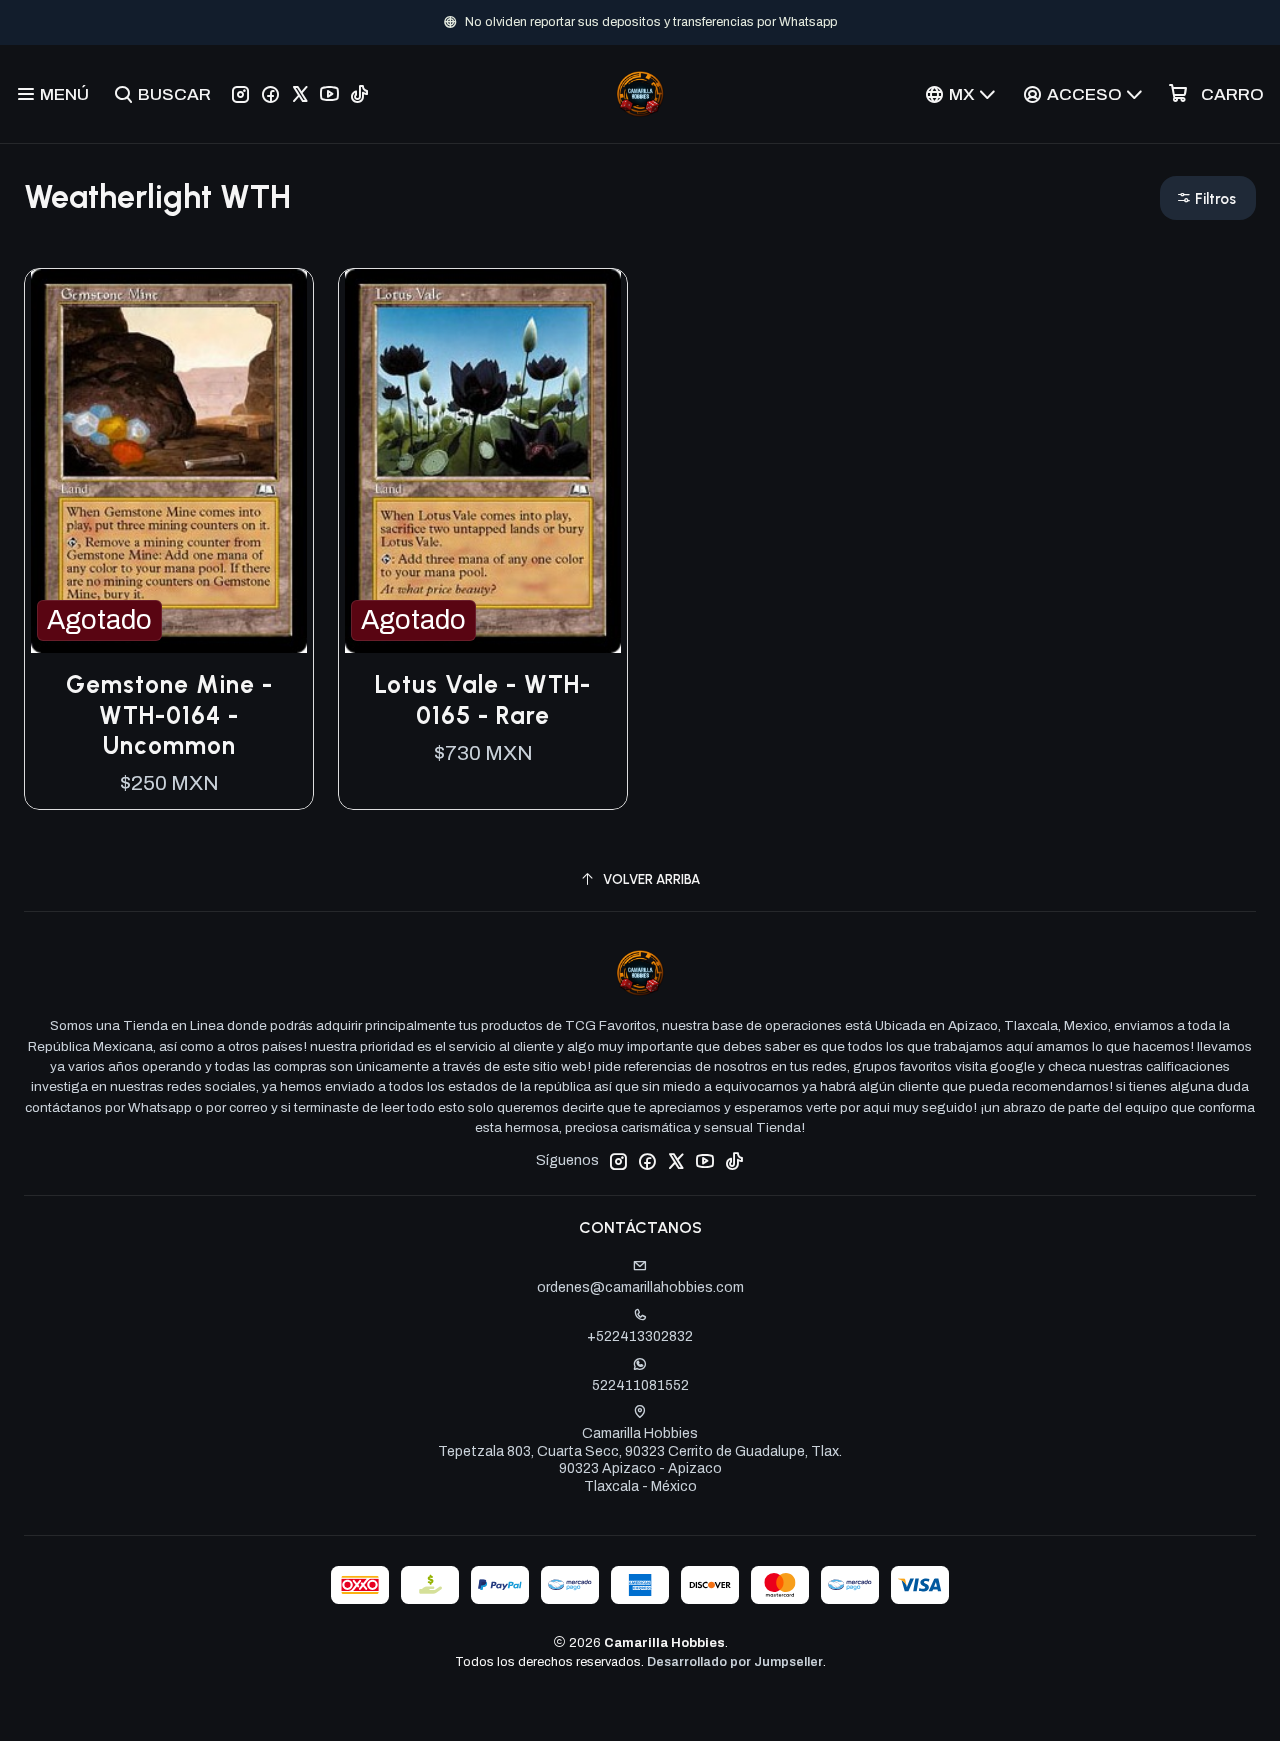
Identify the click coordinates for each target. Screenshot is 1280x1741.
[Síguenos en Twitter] (300, 94)
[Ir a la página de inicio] (640, 94)
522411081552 (640, 1385)
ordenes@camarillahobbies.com (640, 1287)
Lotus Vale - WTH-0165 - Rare (483, 699)
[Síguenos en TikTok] (359, 94)
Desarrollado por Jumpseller (735, 1662)
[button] (1208, 198)
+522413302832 (640, 1336)
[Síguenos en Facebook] (270, 94)
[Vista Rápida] (277, 461)
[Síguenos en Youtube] (329, 94)
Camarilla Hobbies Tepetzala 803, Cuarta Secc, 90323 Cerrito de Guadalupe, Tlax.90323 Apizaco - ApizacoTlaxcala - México (640, 1460)
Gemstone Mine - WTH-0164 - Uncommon (169, 715)
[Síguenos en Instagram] (240, 94)
